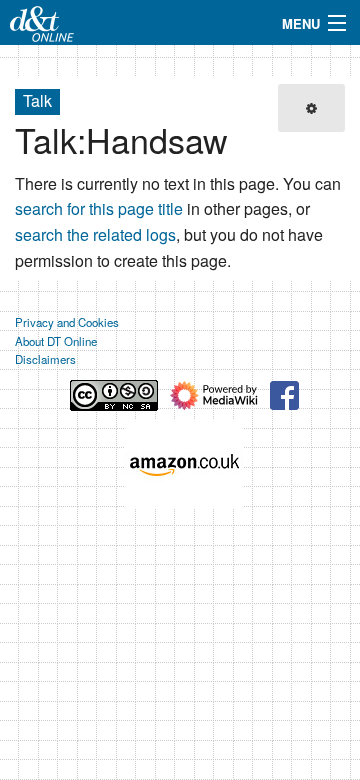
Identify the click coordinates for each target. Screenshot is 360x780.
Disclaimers (45, 359)
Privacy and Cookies (67, 322)
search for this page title (99, 208)
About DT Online (56, 341)
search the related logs (95, 234)
